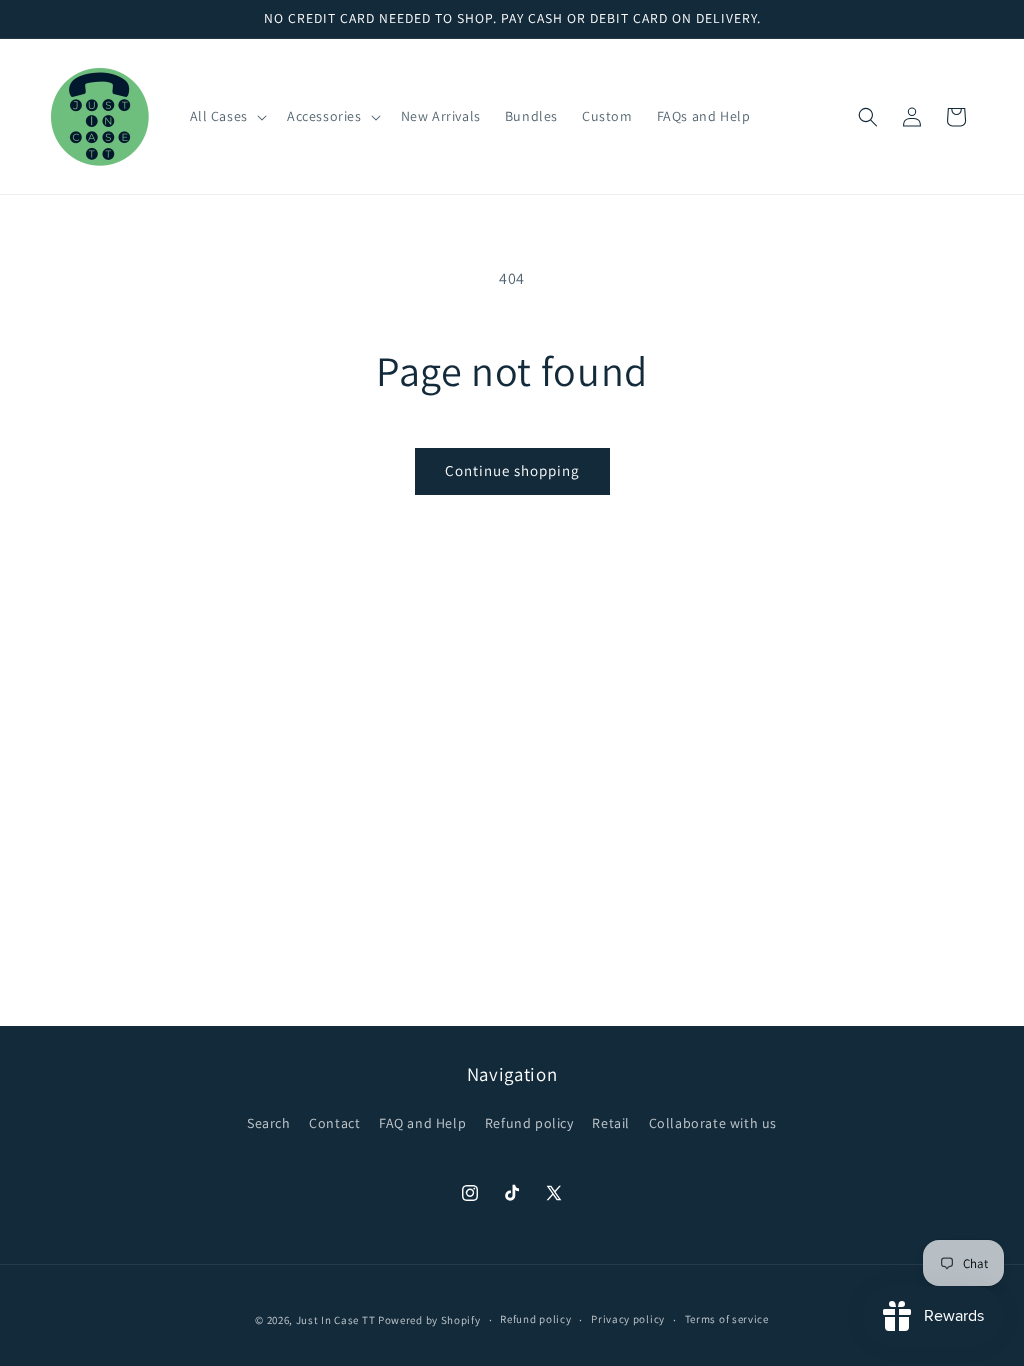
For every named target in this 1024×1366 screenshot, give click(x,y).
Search (269, 1123)
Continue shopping (512, 470)
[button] (226, 116)
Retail (611, 1123)
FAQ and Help (422, 1123)
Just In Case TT (336, 1320)
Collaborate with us (713, 1123)
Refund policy (529, 1123)
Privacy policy (628, 1319)
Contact (334, 1123)
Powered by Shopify (429, 1320)
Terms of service (727, 1319)
